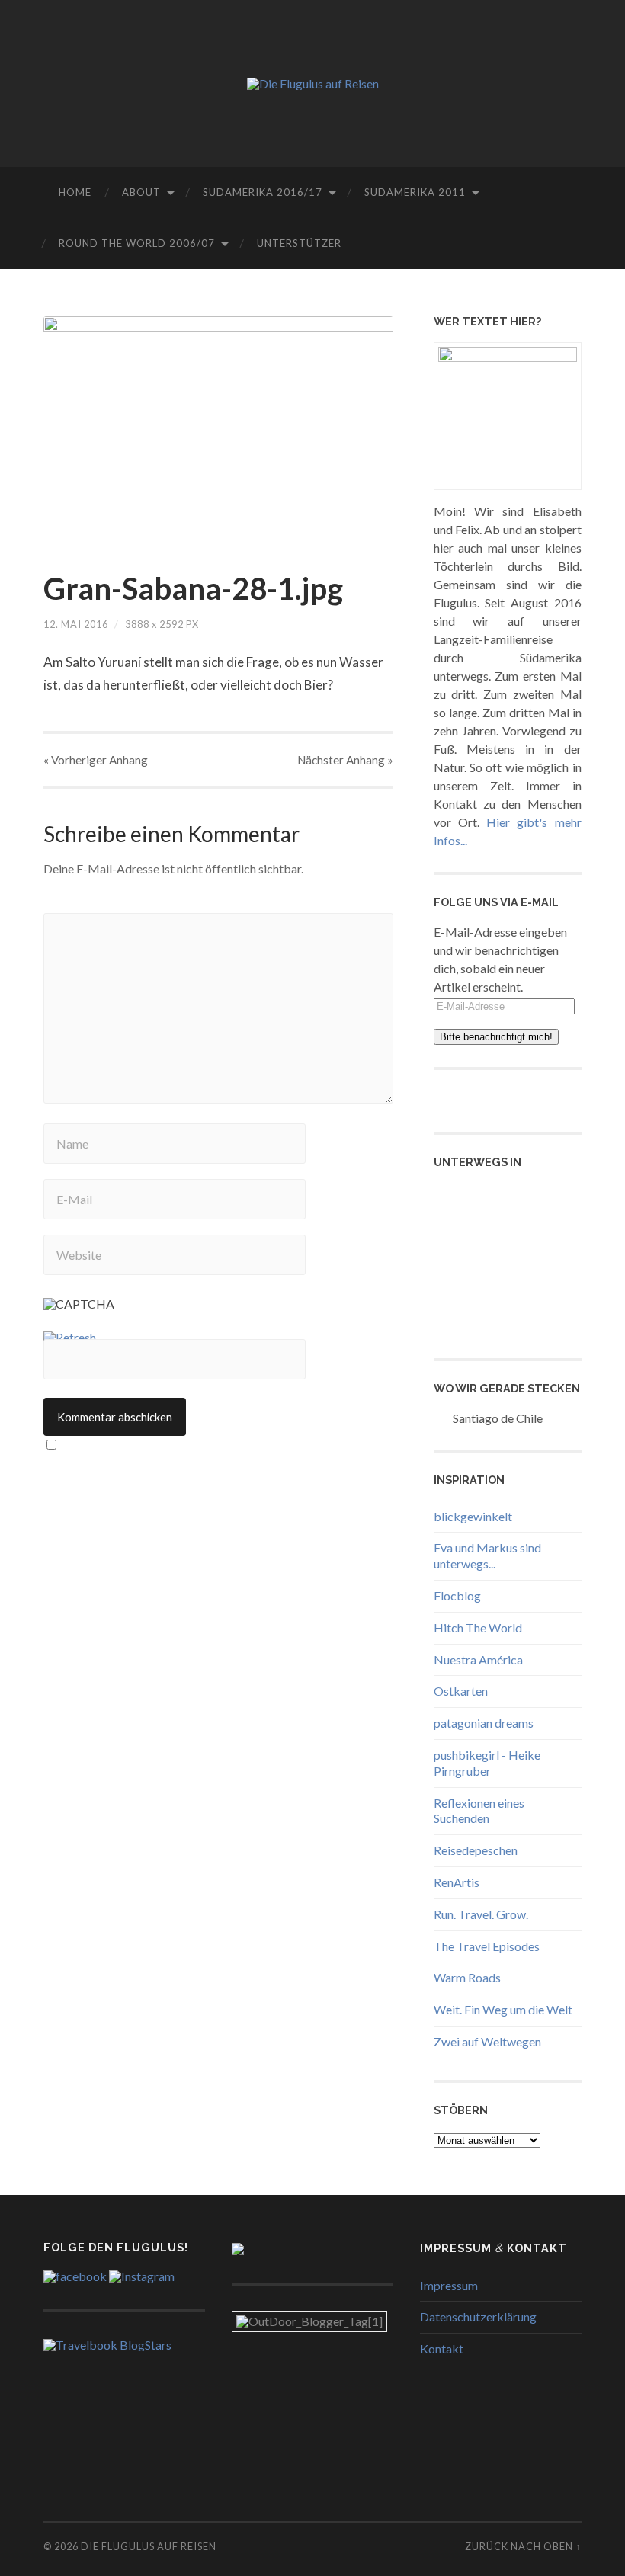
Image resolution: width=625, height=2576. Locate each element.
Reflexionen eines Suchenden (479, 1811)
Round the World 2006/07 (137, 243)
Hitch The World (478, 1628)
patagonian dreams (484, 1723)
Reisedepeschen (476, 1850)
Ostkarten (461, 1691)
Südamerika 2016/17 (263, 192)
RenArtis (457, 1882)
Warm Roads (467, 1977)
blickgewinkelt (473, 1516)
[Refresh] (70, 1337)
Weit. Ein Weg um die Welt (503, 2009)
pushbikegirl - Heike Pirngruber (487, 1763)
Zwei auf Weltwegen (487, 2041)
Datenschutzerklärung (478, 2316)
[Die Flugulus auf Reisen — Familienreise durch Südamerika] (313, 84)
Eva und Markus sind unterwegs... (487, 1556)
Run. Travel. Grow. (481, 1914)
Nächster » (345, 760)
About (141, 192)
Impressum (449, 2285)
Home (75, 192)
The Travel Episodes (487, 1946)
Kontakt (442, 2349)
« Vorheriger (96, 760)
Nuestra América (478, 1660)
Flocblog (457, 1596)
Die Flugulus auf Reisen (149, 2546)
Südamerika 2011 (415, 192)
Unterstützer (299, 243)
